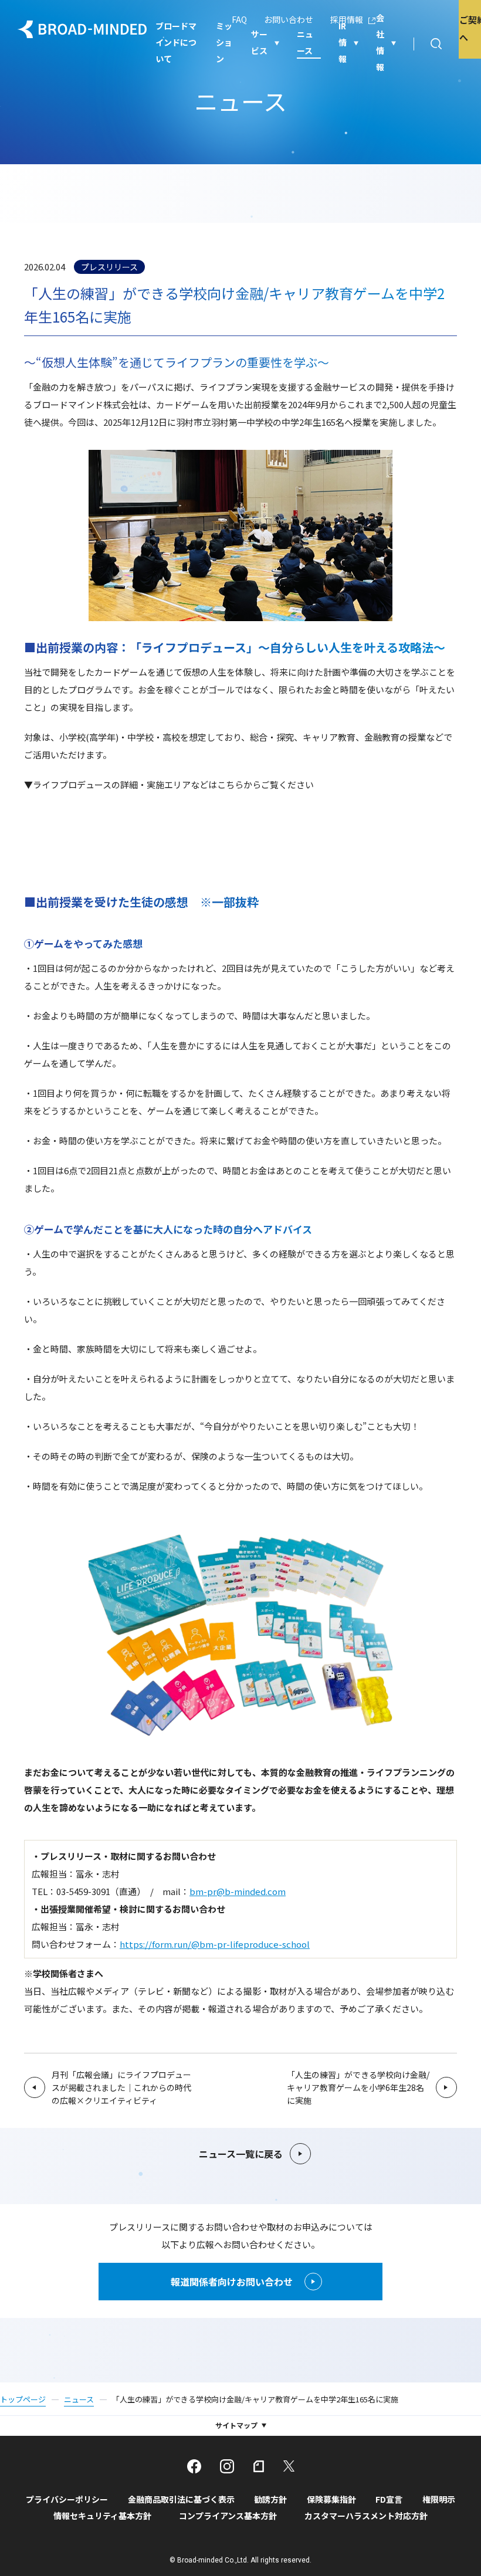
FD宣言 (389, 2499)
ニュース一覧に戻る (241, 2154)
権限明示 (439, 2499)
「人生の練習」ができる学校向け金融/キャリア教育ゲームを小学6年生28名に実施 (358, 2087)
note (259, 2466)
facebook (194, 2466)
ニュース (305, 42)
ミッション (224, 43)
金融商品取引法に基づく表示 (181, 2499)
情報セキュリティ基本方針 (102, 2516)
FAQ (239, 19)
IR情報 (343, 43)
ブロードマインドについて (176, 43)
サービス (259, 42)
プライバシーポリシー (67, 2499)
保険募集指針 (331, 2499)
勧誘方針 (270, 2499)
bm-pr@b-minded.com (238, 1891)
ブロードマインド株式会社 (82, 29)
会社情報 (380, 43)
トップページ (23, 2399)
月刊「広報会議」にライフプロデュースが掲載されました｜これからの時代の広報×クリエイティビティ (121, 2087)
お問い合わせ (289, 19)
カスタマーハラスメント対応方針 (366, 2516)
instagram (227, 2466)
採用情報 (347, 19)
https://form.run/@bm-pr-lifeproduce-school (215, 1944)
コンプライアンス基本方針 (228, 2516)
